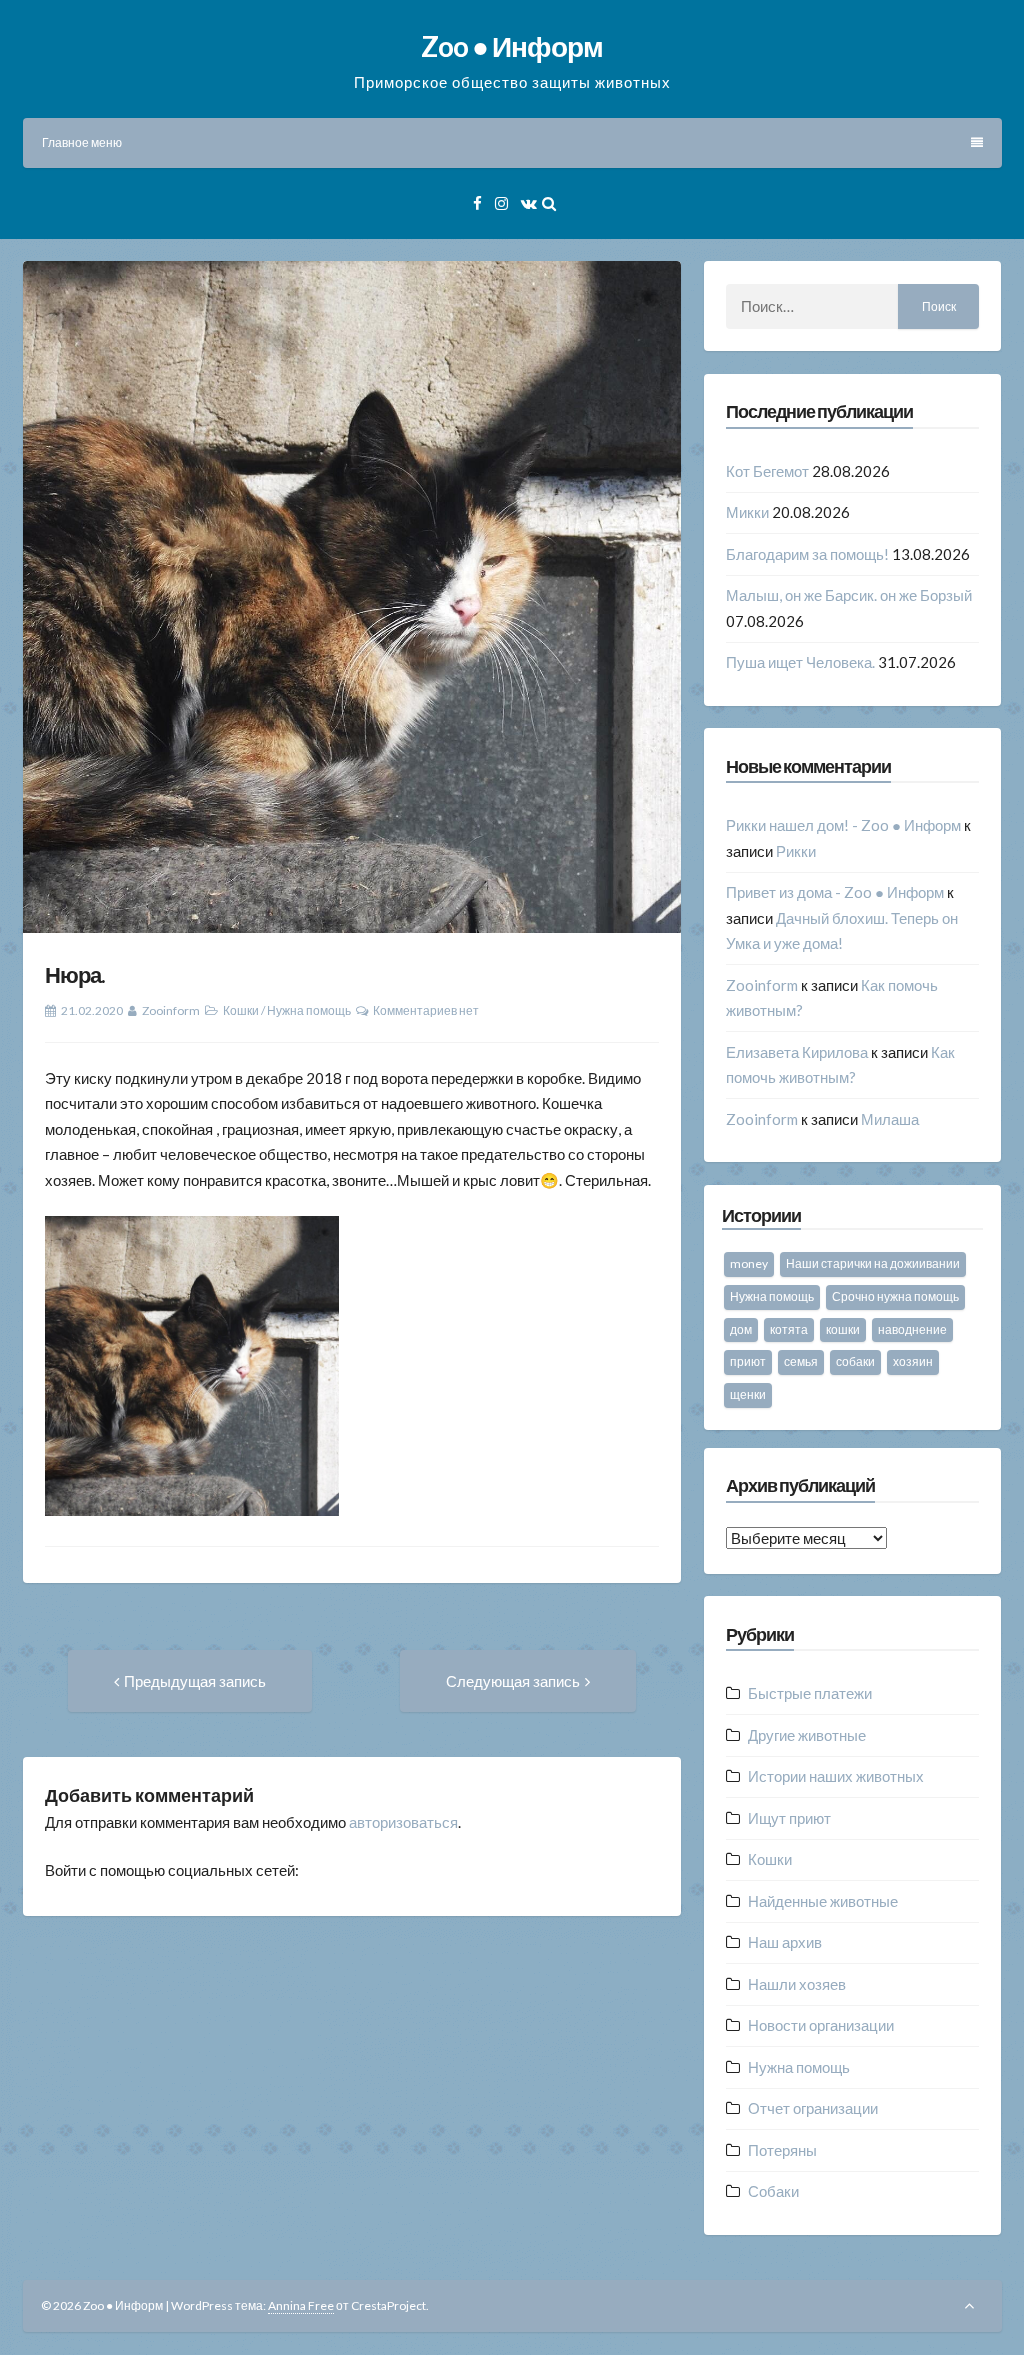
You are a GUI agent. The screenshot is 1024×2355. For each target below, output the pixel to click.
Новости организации (821, 2025)
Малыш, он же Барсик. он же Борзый (849, 595)
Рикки (796, 851)
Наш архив (785, 1942)
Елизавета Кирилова (797, 1052)
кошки (843, 1329)
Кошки (241, 1010)
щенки (748, 1394)
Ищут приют (789, 1818)
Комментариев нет (426, 1010)
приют (748, 1361)
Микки (747, 512)
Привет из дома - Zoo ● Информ (835, 892)
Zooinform (171, 1010)
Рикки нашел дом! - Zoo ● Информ (843, 825)
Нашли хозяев (797, 1984)
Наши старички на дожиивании (873, 1263)
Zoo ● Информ (512, 46)
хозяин (913, 1361)
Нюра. (75, 974)
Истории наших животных (836, 1776)
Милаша (890, 1119)
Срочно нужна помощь (895, 1296)
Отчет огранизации (813, 2108)
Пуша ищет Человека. (800, 662)
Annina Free (301, 2305)
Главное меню (82, 142)
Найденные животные (823, 1901)
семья (801, 1361)
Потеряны (782, 2150)
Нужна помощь (309, 1010)
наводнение (912, 1329)
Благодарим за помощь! (807, 554)
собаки (855, 1361)
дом (741, 1329)
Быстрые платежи (810, 1693)
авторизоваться (403, 1822)
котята (789, 1329)
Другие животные (807, 1735)
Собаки (773, 2191)
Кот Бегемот (767, 471)
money (749, 1263)
